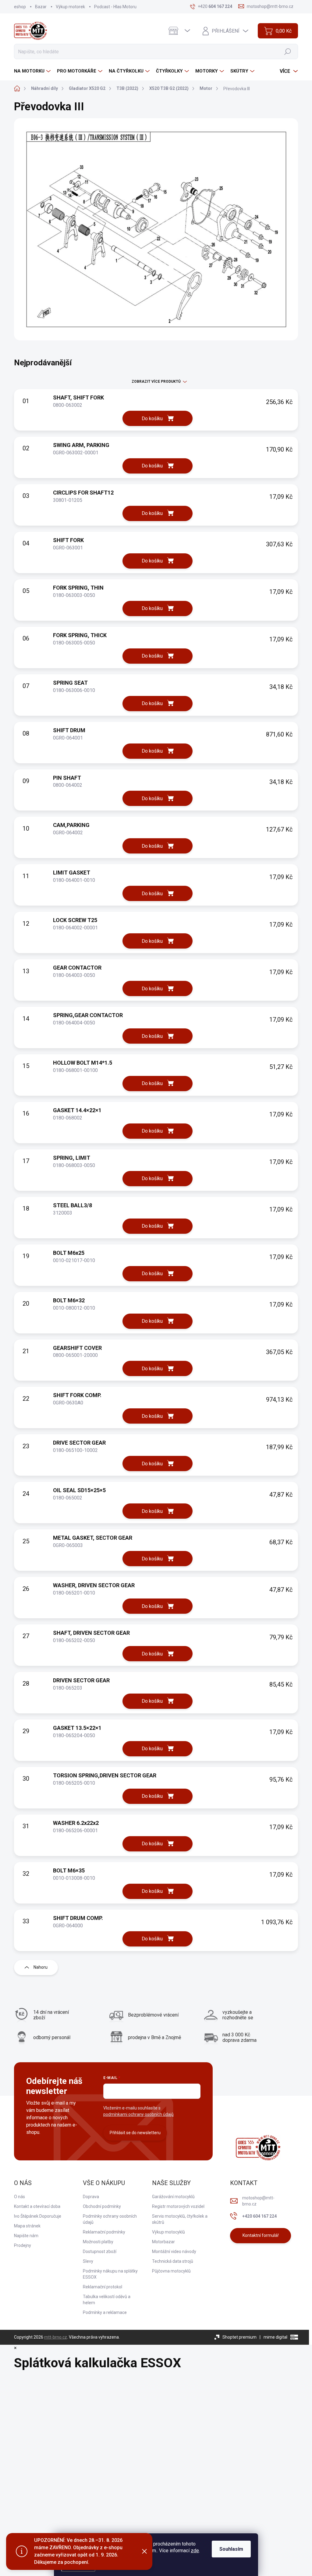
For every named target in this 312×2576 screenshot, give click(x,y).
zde (195, 2551)
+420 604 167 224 (259, 2216)
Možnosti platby (98, 2242)
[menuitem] (33, 71)
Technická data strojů (173, 2261)
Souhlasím (231, 2549)
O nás (19, 2197)
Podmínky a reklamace (105, 2312)
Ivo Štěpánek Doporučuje (38, 2216)
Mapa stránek (27, 2226)
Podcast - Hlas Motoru (115, 7)
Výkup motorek (70, 7)
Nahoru (41, 1967)
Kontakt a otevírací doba (37, 2206)
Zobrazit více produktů (156, 381)
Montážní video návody (174, 2251)
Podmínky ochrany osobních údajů (110, 2219)
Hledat (288, 51)
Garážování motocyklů (173, 2197)
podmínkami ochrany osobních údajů (138, 2114)
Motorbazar (163, 2242)
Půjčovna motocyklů (171, 2271)
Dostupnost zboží (100, 2251)
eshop (20, 7)
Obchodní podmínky (102, 2206)
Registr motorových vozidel (178, 2206)
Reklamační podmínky (104, 2232)
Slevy (88, 2261)
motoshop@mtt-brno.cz (258, 2201)
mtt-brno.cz (56, 2337)
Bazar (41, 7)
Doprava (91, 2197)
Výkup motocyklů (168, 2232)
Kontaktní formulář (261, 2235)
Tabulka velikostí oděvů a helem (107, 2300)
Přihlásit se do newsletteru (135, 2133)
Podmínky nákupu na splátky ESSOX (110, 2274)
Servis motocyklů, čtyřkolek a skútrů (180, 2219)
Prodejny (23, 2245)
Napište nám (26, 2236)
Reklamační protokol (103, 2287)
